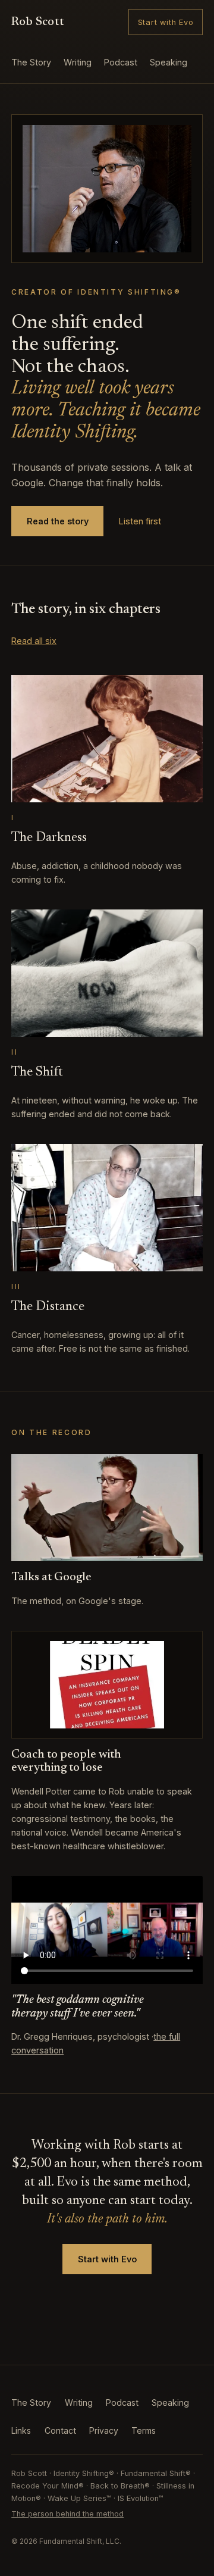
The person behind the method (67, 2514)
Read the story (58, 521)
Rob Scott (38, 22)
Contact (60, 2430)
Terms (144, 2430)
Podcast (121, 62)
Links (21, 2430)
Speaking (169, 62)
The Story (31, 62)
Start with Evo (166, 22)
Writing (78, 62)
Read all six (34, 641)
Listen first (140, 521)
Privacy (104, 2430)
